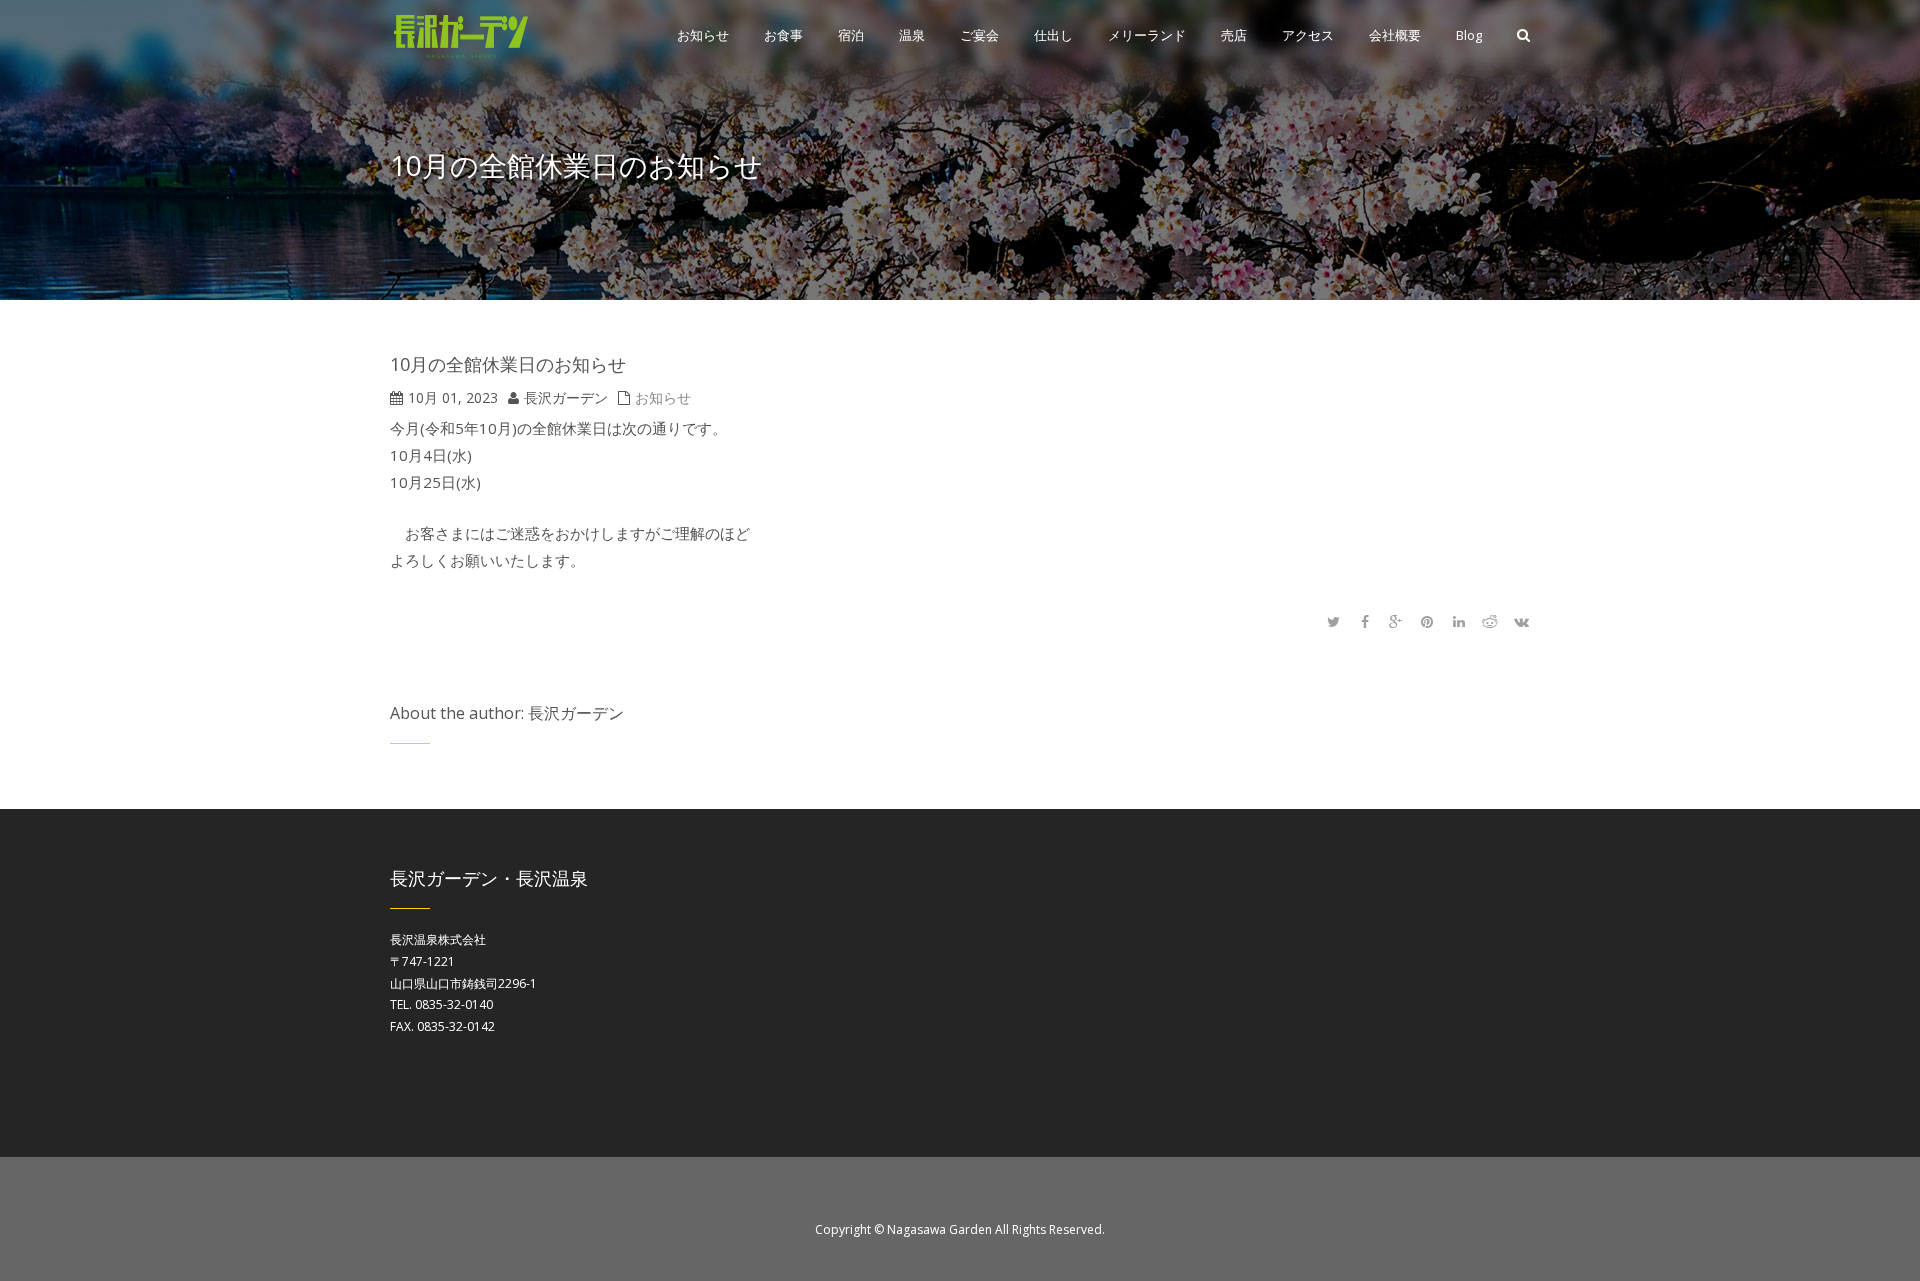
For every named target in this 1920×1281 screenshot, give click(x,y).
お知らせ (663, 397)
